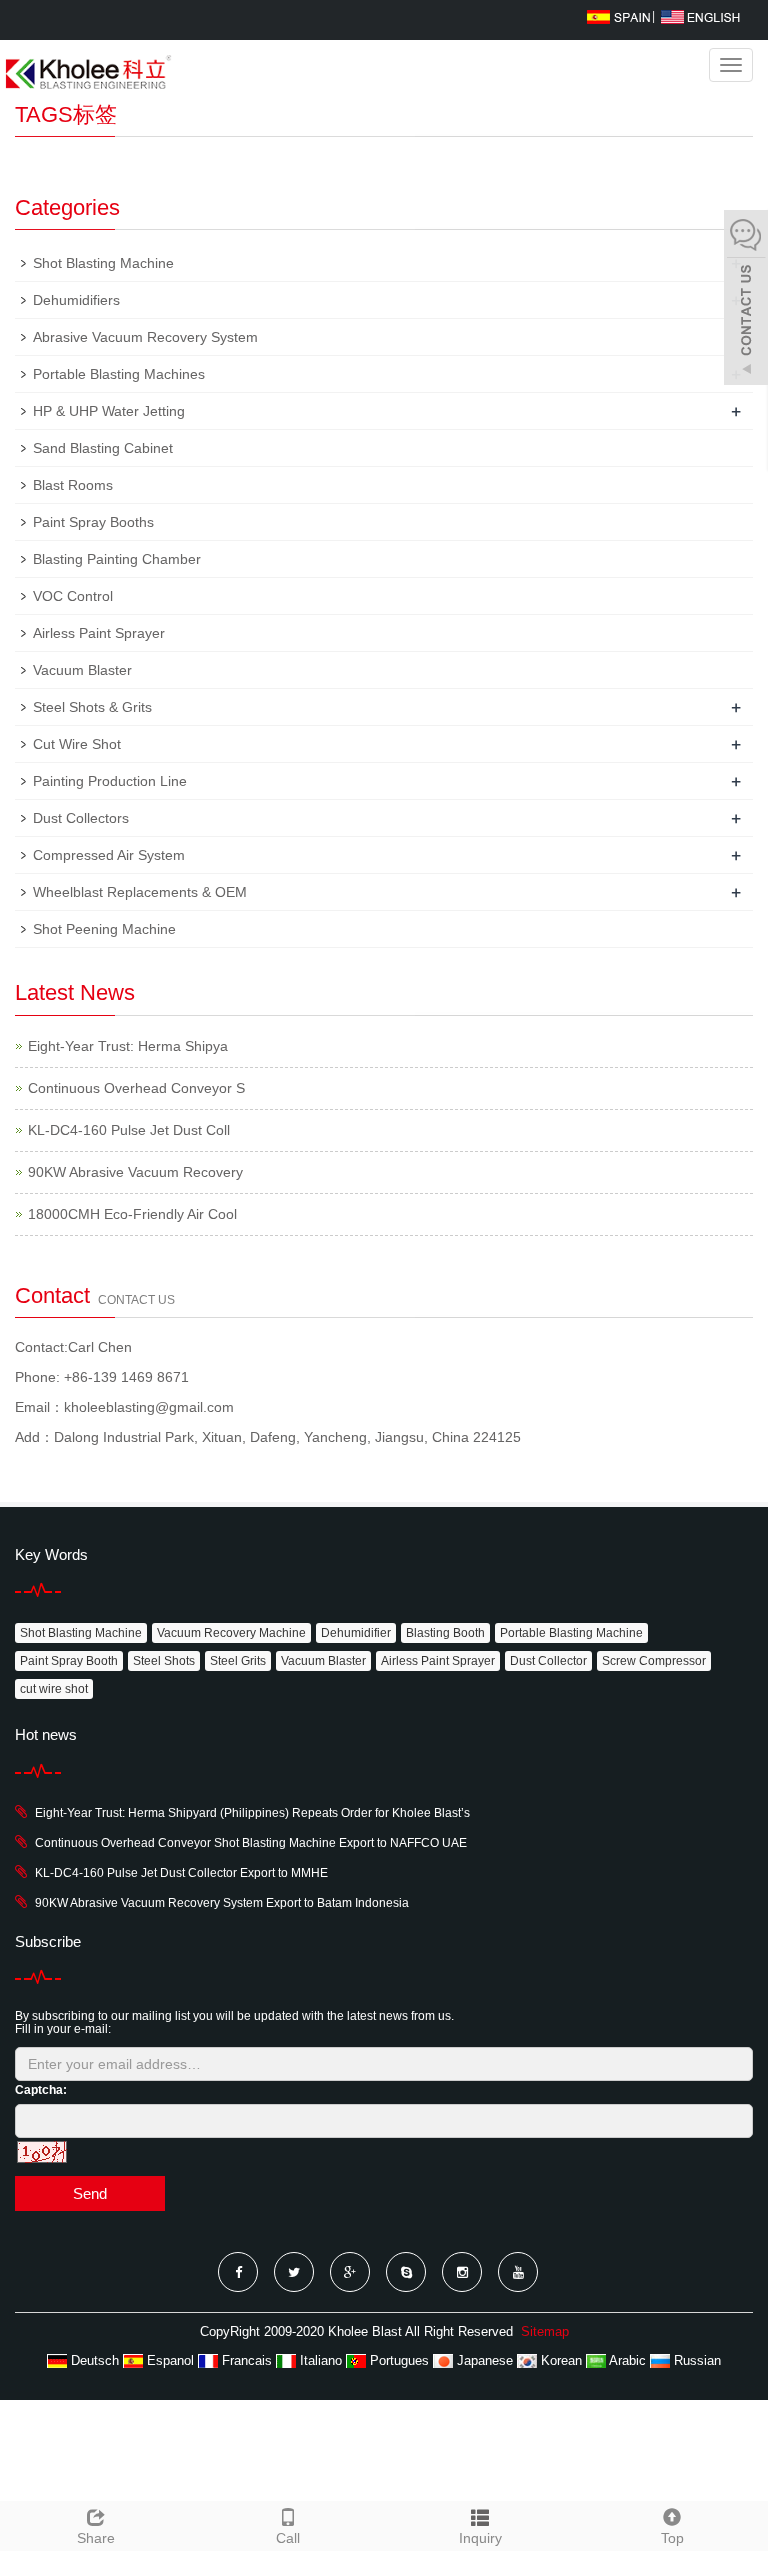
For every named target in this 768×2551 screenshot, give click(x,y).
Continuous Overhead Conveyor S (136, 1088)
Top (672, 2538)
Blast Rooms (73, 485)
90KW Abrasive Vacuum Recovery (135, 1172)
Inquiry (480, 2538)
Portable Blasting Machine (571, 1633)
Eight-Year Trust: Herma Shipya (128, 1046)
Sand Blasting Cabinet (103, 448)
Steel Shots (164, 1661)
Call (288, 2538)
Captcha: (41, 2090)
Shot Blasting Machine (103, 263)
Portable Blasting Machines (119, 374)
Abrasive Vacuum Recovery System (145, 337)
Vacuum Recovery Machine (231, 1633)
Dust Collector (548, 1661)
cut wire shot (54, 1689)
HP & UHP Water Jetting (109, 411)
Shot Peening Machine (104, 929)
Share (96, 2538)
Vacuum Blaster (82, 670)
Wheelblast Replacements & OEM (140, 892)
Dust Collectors (81, 818)
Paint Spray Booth (69, 1661)
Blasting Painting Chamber (117, 559)
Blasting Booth (445, 1633)
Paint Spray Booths (93, 522)
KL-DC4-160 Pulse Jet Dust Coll (129, 1130)
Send (90, 2193)
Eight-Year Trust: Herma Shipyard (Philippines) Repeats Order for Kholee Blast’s (252, 1813)
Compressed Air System (109, 855)
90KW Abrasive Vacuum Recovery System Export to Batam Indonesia (222, 1903)
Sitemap (545, 2331)
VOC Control (73, 596)
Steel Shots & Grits (92, 707)
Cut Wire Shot (77, 744)
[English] (700, 16)
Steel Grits (238, 1661)
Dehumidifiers (76, 300)
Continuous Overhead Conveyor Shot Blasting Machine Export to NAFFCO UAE (251, 1843)
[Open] (746, 300)
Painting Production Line (110, 781)
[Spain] (618, 16)
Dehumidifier (356, 1633)
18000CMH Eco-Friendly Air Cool (132, 1214)
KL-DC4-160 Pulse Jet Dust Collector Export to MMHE (181, 1873)
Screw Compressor (654, 1661)
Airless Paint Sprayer (99, 633)
